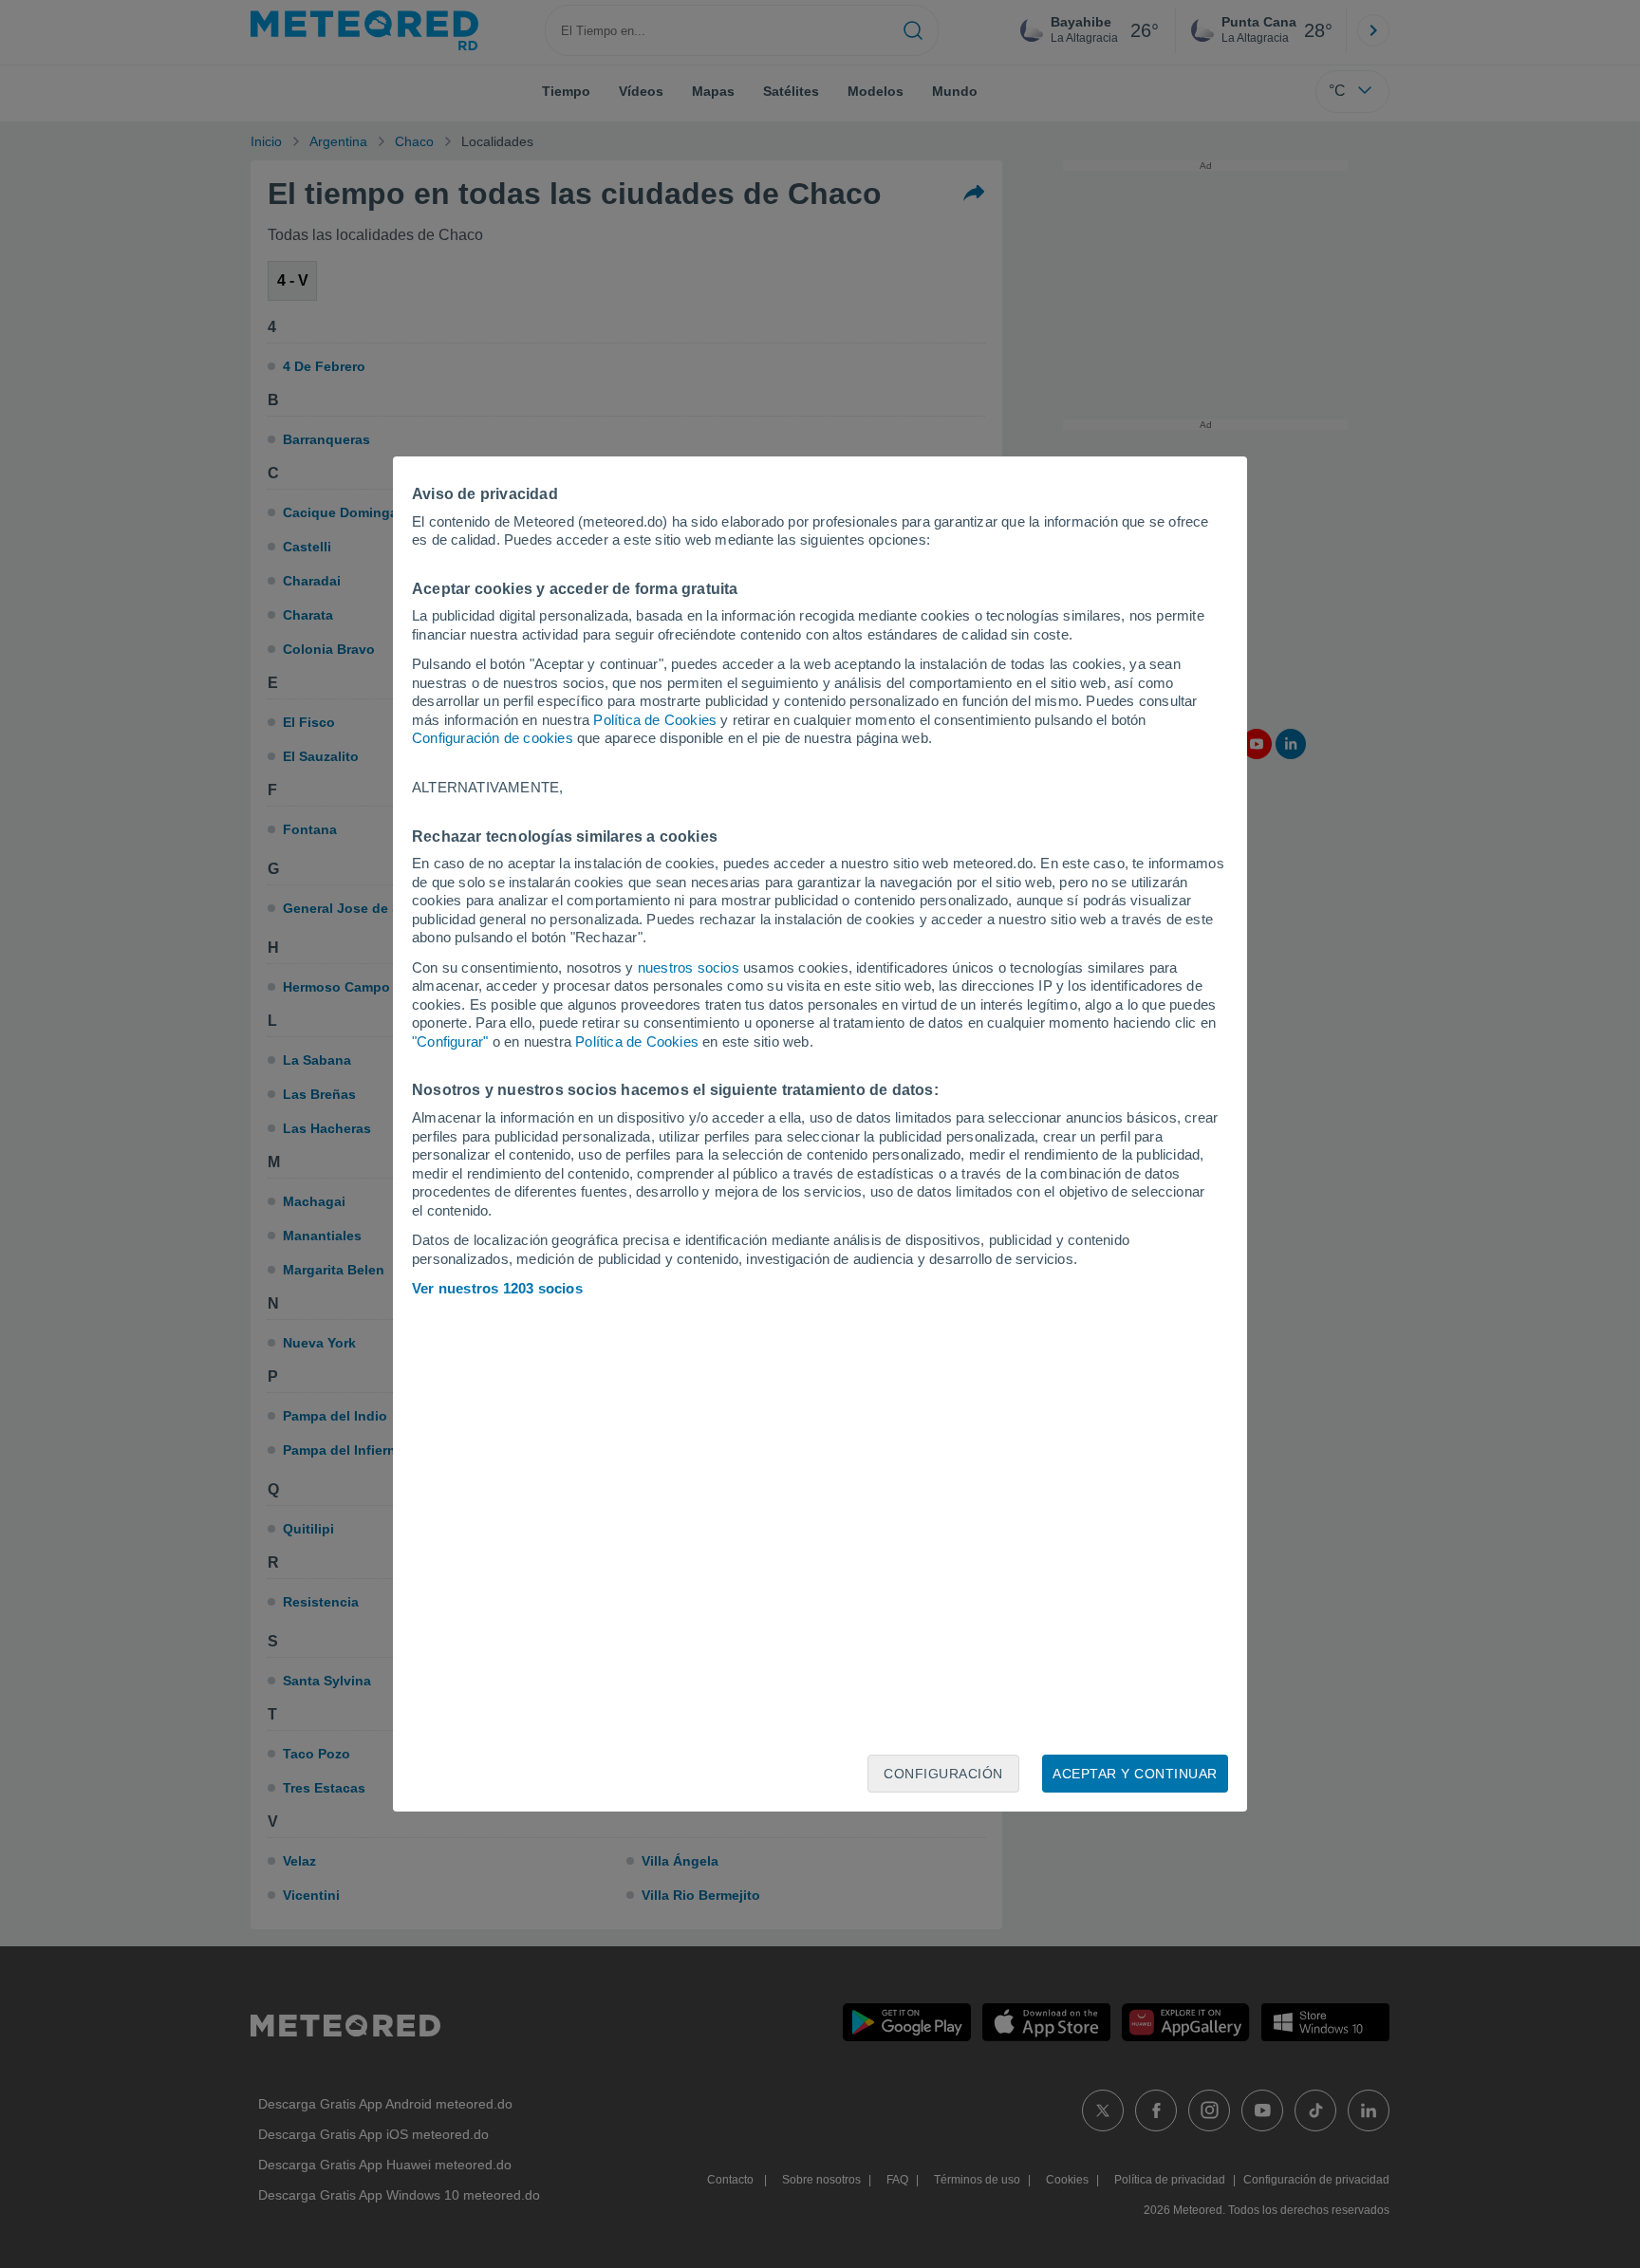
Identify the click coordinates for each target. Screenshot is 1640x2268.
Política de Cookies (655, 720)
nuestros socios (689, 967)
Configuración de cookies (493, 738)
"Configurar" (450, 1041)
